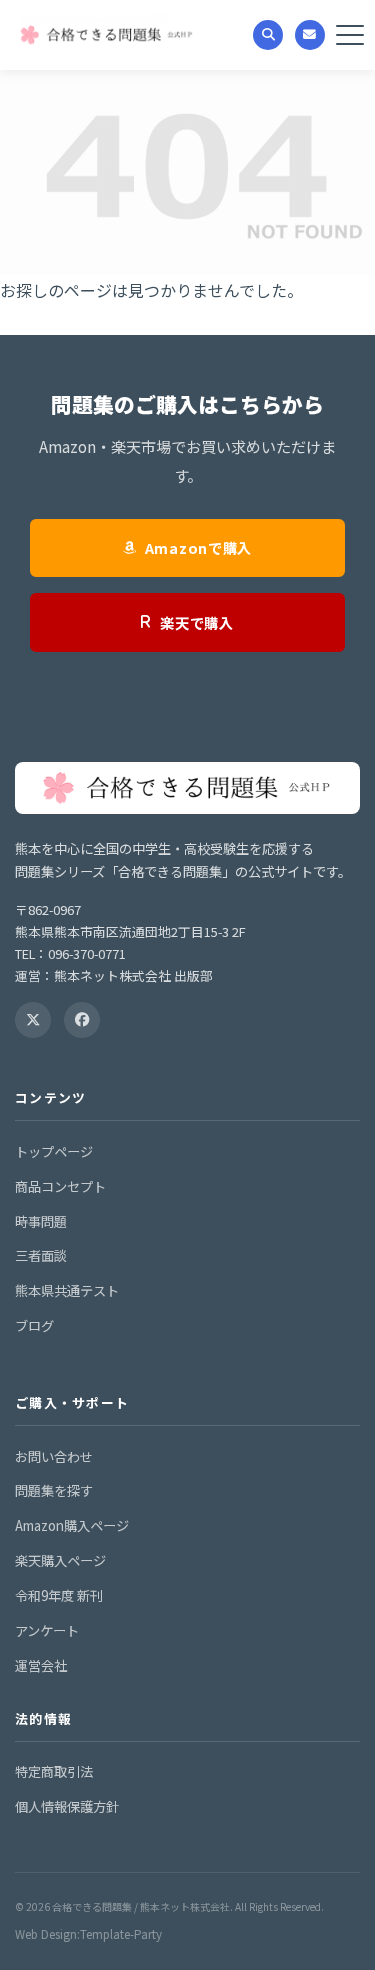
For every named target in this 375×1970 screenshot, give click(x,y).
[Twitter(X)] (33, 1020)
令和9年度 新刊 (59, 1595)
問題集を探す (54, 1490)
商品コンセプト (60, 1186)
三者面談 (41, 1255)
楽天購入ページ (60, 1560)
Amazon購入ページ (72, 1525)
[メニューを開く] (350, 35)
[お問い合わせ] (310, 35)
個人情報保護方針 (67, 1806)
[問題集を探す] (268, 35)
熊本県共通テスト (67, 1290)
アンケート (47, 1630)
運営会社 (41, 1665)
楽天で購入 (197, 622)
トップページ (54, 1151)
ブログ (34, 1325)
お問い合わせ (54, 1456)
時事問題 (41, 1221)
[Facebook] (82, 1020)
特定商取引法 (54, 1771)
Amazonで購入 (198, 547)
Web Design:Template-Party (88, 1934)
